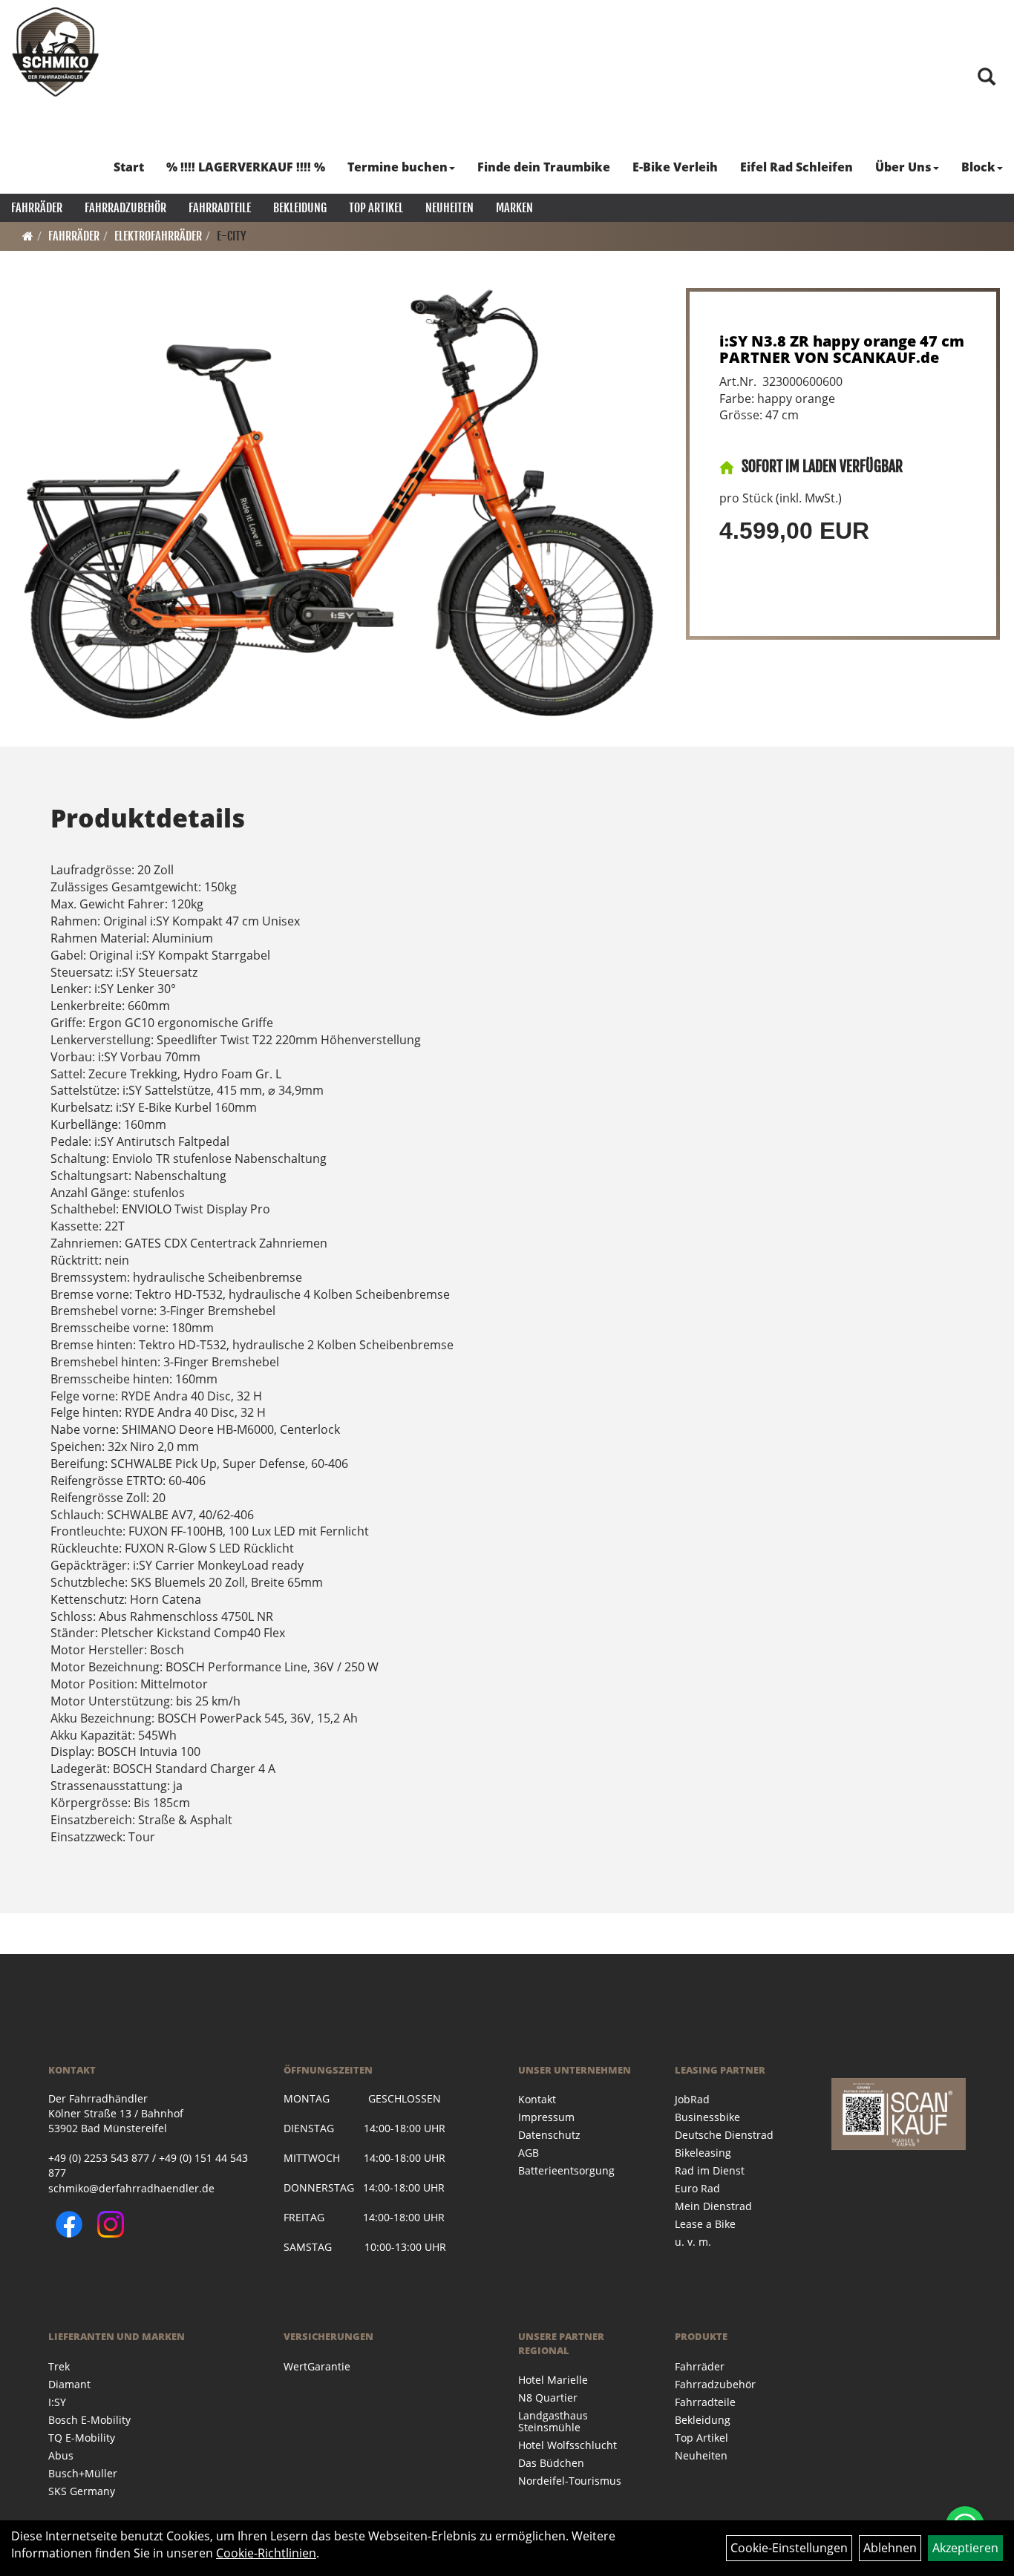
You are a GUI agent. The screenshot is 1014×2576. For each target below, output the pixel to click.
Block (978, 167)
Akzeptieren (965, 2548)
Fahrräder (37, 208)
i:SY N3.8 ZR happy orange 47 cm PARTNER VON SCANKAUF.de (842, 349)
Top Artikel (376, 208)
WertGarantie (317, 2366)
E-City (232, 236)
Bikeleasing (703, 2153)
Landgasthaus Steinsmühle (553, 2421)
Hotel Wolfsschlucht (567, 2445)
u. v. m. (693, 2242)
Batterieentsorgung (566, 2170)
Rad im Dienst (710, 2170)
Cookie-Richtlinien (266, 2553)
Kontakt (537, 2099)
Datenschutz (549, 2135)
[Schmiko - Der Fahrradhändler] (56, 52)
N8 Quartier (548, 2398)
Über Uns (903, 167)
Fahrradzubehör (125, 208)
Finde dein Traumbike (544, 167)
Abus (61, 2455)
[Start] (28, 236)
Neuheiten (449, 208)
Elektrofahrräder (158, 236)
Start (129, 167)
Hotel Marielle (553, 2380)
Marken (514, 208)
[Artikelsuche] (987, 78)
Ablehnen (890, 2548)
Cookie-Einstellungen (789, 2548)
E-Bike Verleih (675, 167)
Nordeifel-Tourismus (570, 2481)
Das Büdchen (551, 2463)
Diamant (69, 2384)
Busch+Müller (83, 2473)
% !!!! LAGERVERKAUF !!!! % (246, 167)
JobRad (692, 2099)
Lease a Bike (705, 2224)
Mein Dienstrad (713, 2206)
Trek (59, 2366)
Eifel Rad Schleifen (797, 167)
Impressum (546, 2117)
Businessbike (707, 2117)
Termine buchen (398, 167)
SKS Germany (82, 2491)
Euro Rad (697, 2188)
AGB (529, 2153)
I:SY (57, 2402)
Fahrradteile (220, 208)
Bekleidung (300, 208)
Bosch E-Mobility (89, 2420)
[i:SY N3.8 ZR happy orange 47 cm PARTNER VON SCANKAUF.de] (339, 504)
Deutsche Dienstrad (724, 2135)
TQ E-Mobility (82, 2438)
